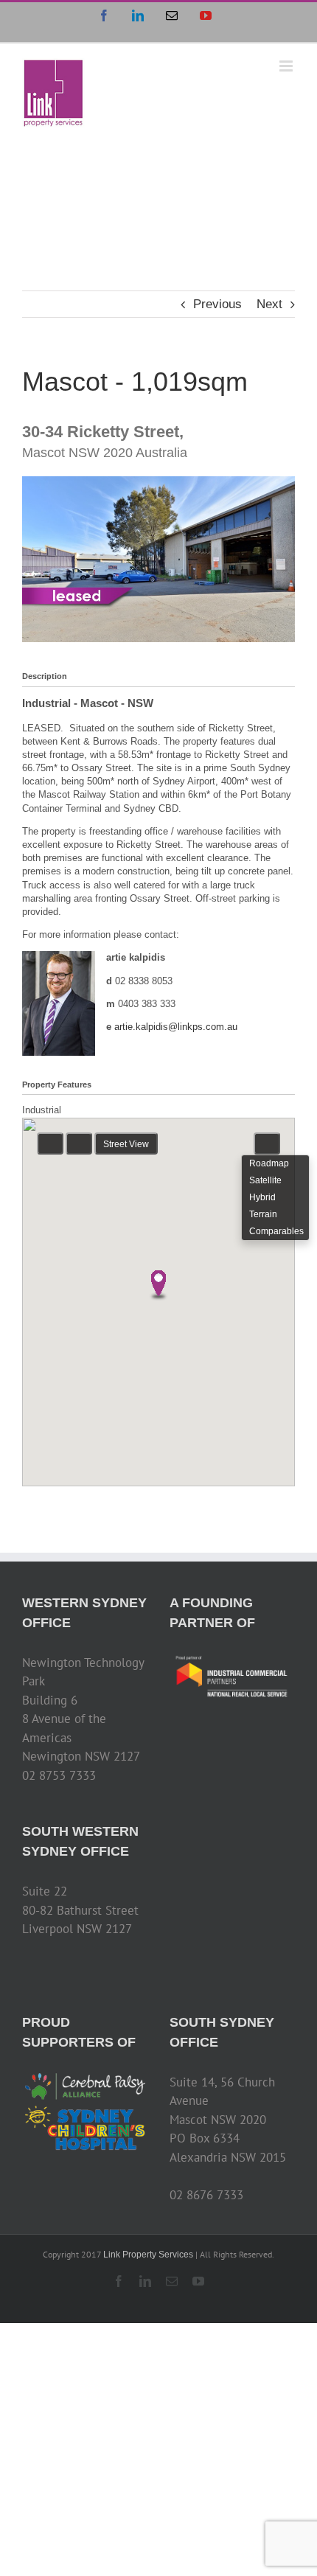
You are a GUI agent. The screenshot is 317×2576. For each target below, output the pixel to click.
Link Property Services (148, 2255)
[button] (158, 1286)
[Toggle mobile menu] (287, 66)
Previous (217, 304)
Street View (126, 1144)
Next (269, 304)
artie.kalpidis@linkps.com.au (176, 1027)
